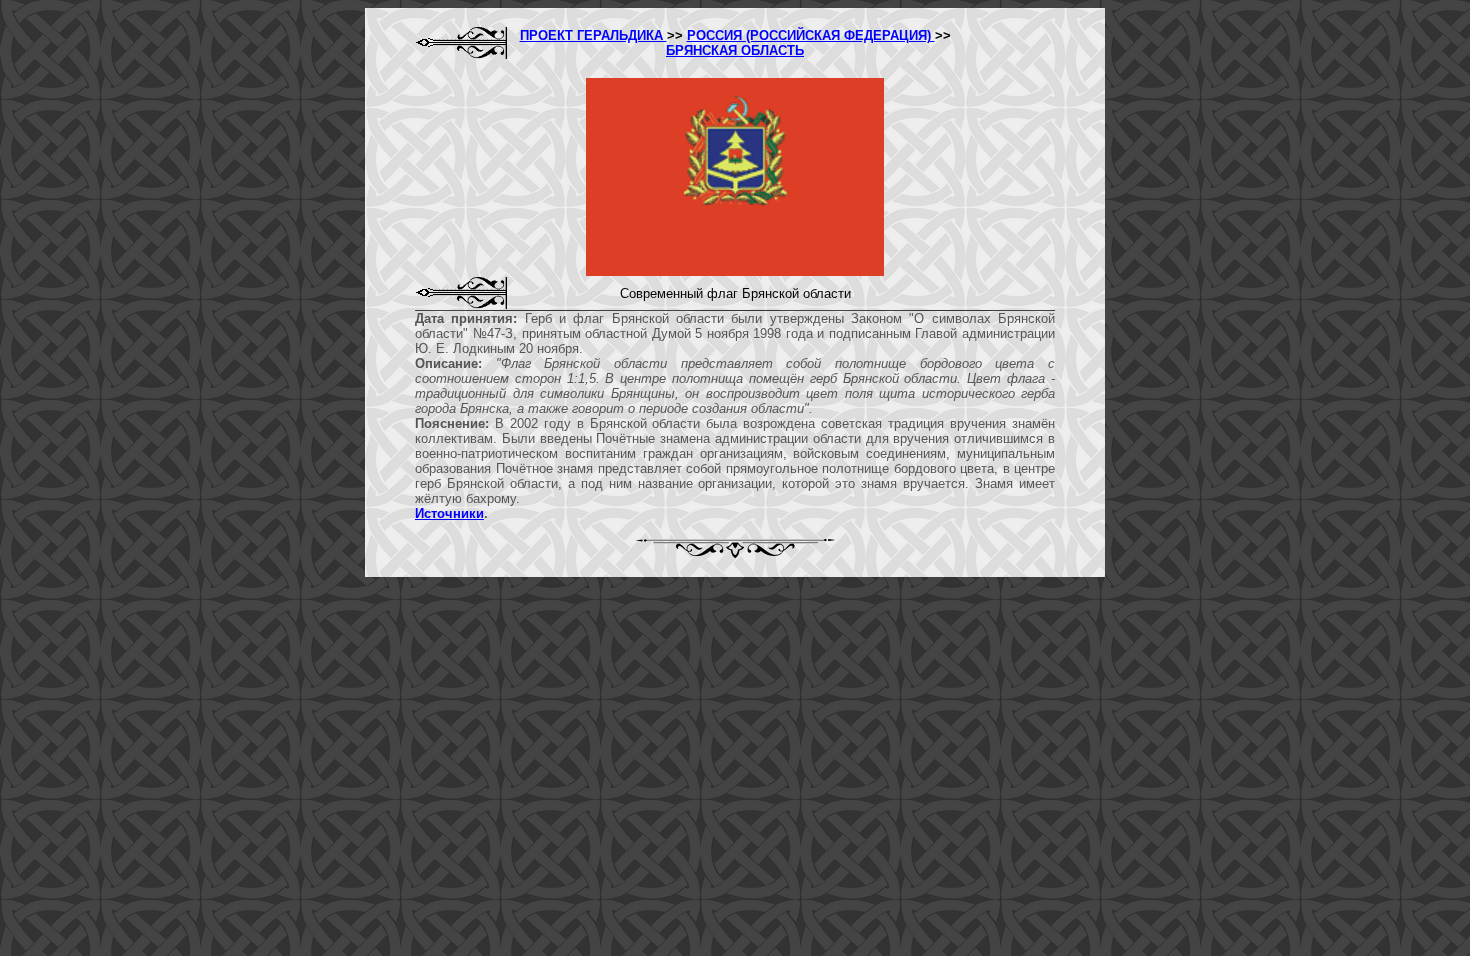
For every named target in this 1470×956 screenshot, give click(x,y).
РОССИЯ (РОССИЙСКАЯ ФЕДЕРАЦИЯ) (811, 35)
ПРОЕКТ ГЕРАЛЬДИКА (593, 35)
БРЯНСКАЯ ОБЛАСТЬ (735, 50)
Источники (449, 513)
